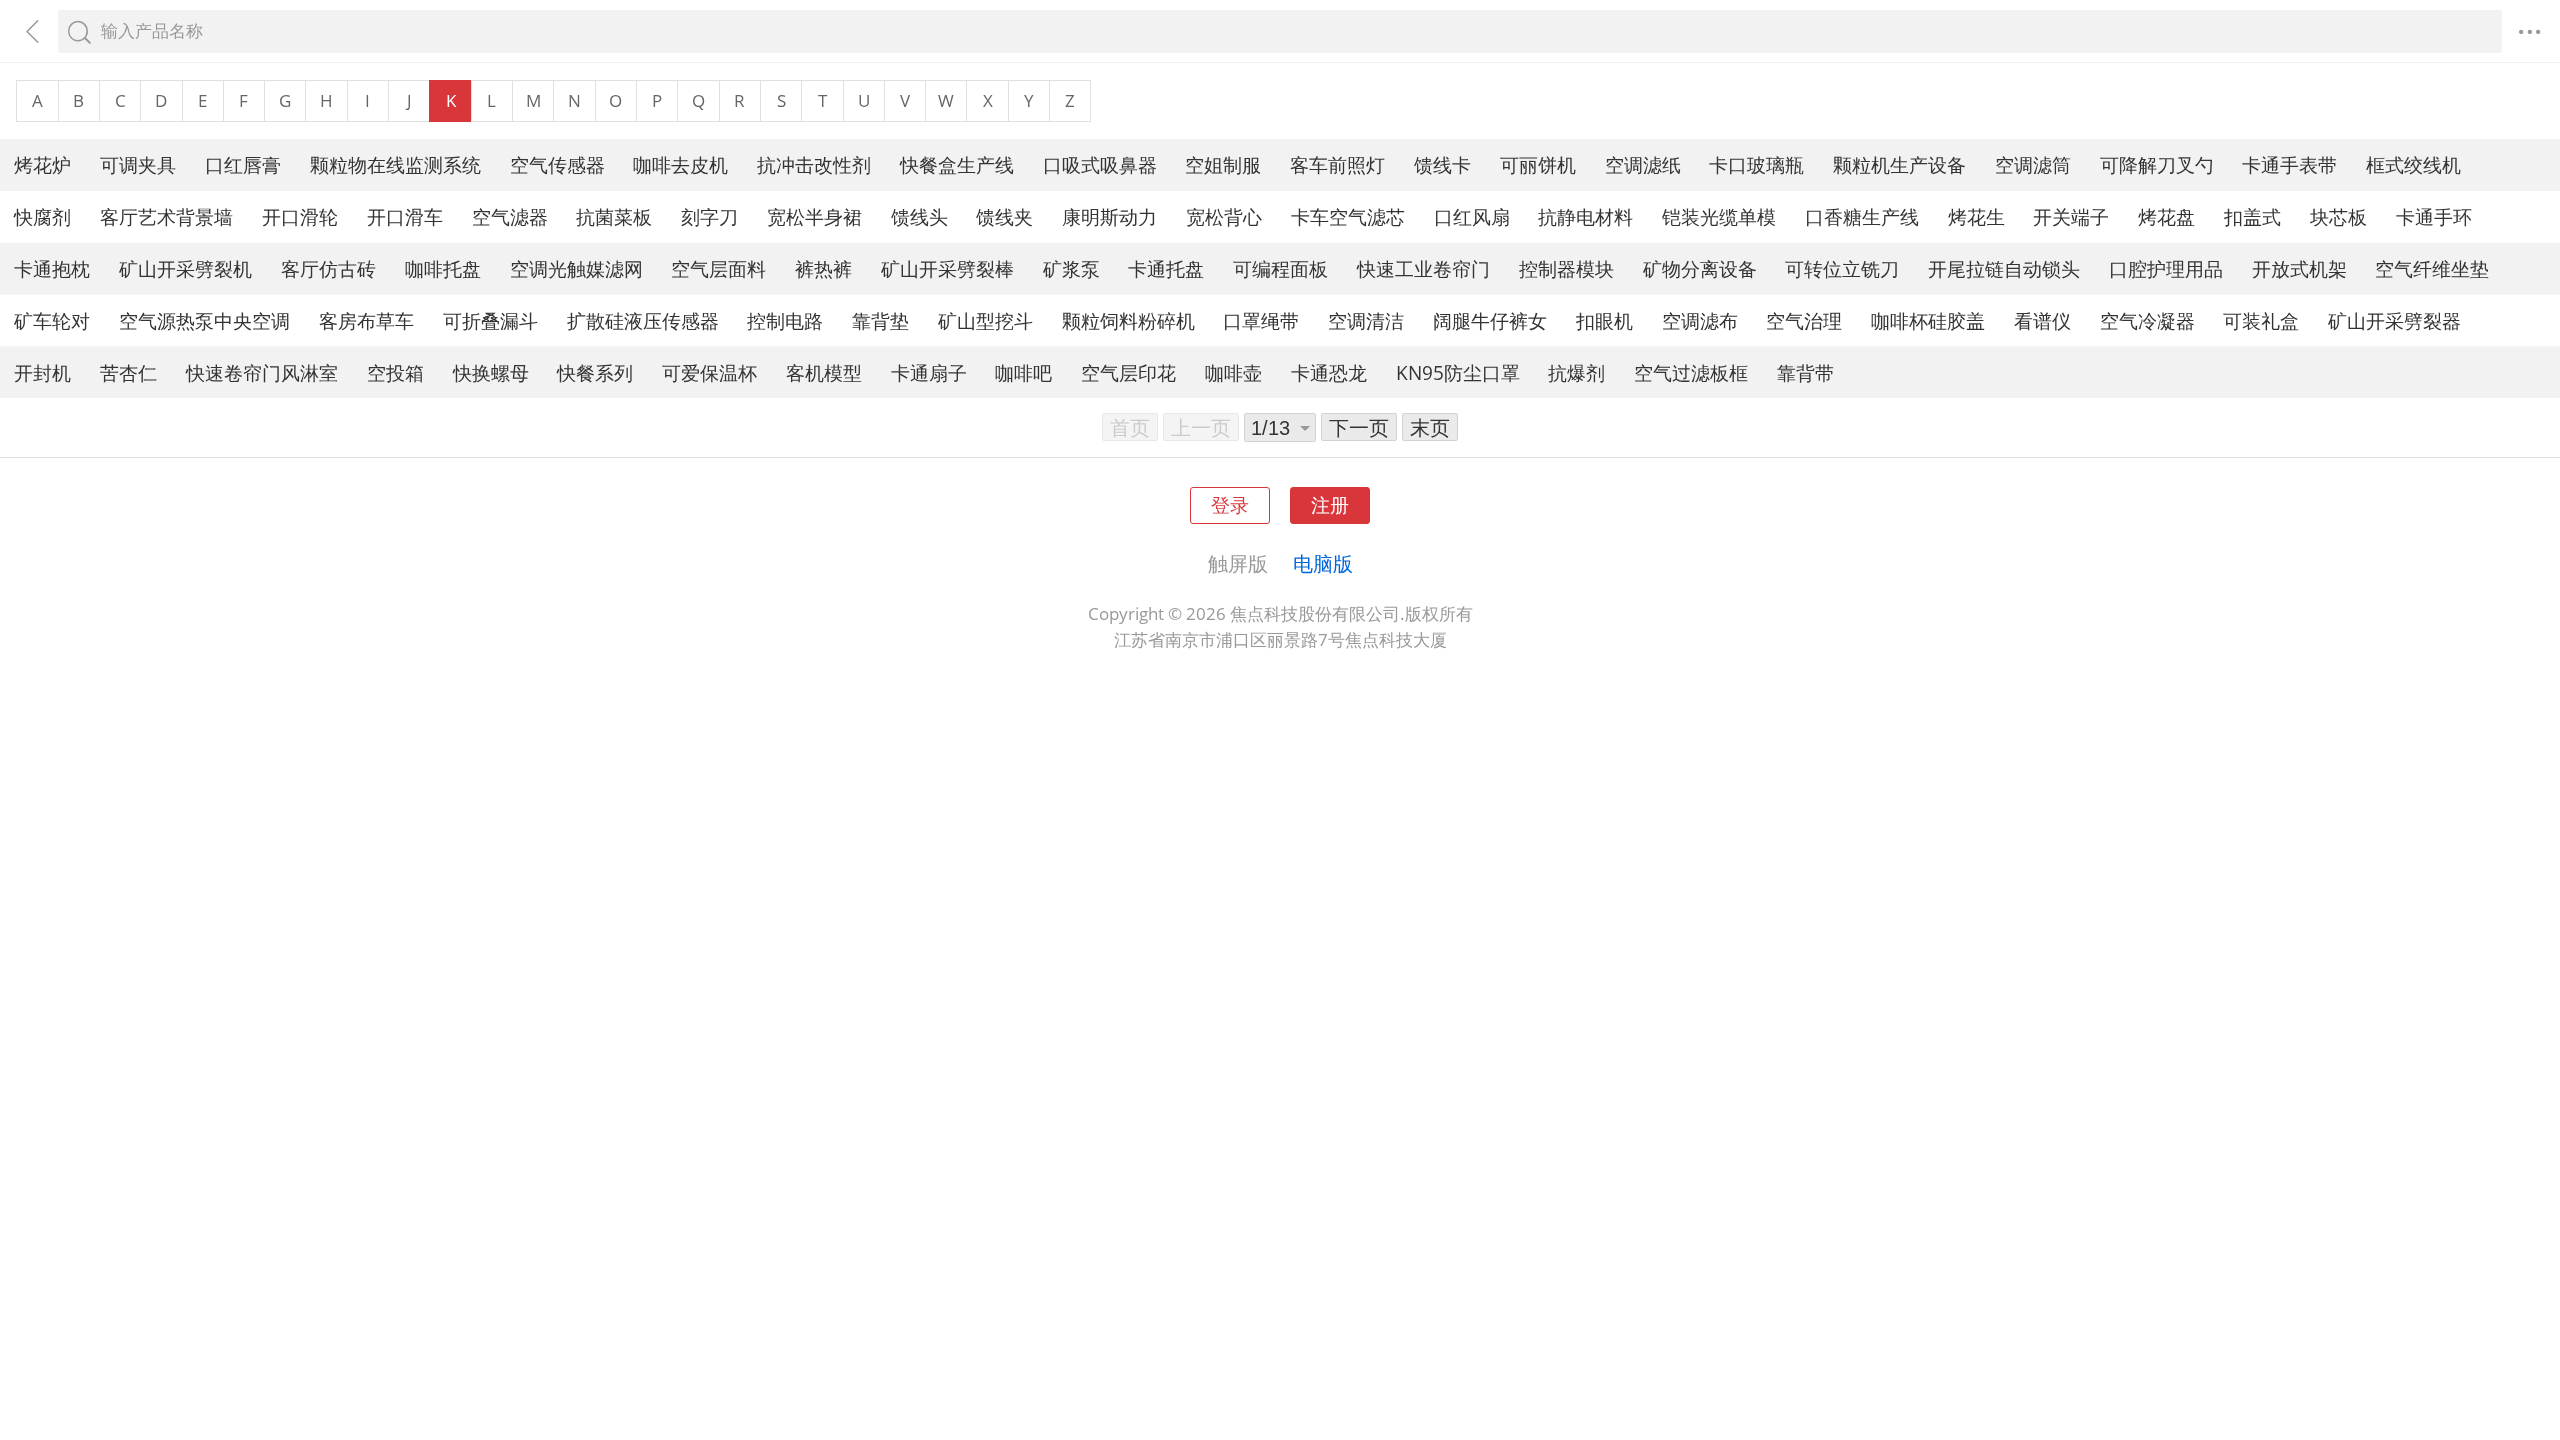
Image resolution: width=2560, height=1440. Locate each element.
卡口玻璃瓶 (1756, 164)
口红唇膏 (243, 164)
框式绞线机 (2413, 164)
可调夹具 (138, 164)
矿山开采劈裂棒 (947, 268)
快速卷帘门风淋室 (262, 372)
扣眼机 (1604, 320)
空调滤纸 (1643, 164)
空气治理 (1804, 320)
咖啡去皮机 (680, 164)
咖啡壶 (1233, 372)
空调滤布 (1700, 320)
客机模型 (824, 372)
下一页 (1359, 427)
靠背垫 (880, 320)
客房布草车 (366, 320)
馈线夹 (1004, 216)
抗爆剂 (1576, 372)
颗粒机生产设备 (1899, 164)
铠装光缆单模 (1719, 216)
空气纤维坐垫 (2432, 268)
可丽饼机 (1538, 164)
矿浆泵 (1071, 268)
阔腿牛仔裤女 (1490, 320)
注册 (1330, 504)
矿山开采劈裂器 (2394, 320)
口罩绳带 (1261, 320)
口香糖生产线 (1862, 216)
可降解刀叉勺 (2157, 164)
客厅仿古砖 (328, 268)
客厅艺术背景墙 (166, 216)
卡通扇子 (929, 372)
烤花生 (1976, 216)
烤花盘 (2166, 216)
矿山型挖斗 (985, 320)
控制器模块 (1566, 268)
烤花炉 (42, 164)
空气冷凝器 (2147, 320)
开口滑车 (405, 216)
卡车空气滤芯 (1348, 216)
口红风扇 (1472, 216)
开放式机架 (2299, 268)
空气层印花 (1128, 372)
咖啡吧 (1023, 372)
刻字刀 (709, 216)
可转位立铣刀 (1842, 268)
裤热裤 (823, 268)
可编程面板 (1280, 268)
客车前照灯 (1337, 164)
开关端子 (2071, 216)
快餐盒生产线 (957, 164)
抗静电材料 (1585, 216)
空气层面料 (718, 268)
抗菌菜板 (614, 216)
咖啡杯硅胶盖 (1928, 320)
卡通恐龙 (1329, 372)
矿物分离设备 (1700, 268)
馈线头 (919, 216)
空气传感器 (557, 164)
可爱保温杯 (709, 372)
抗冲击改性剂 (814, 164)
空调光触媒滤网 (576, 268)
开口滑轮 (300, 216)
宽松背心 (1224, 216)
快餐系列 (595, 372)
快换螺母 (491, 372)
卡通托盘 (1166, 268)
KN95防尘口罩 (1458, 372)
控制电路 (785, 320)
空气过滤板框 (1691, 372)
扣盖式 (2252, 216)
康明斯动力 (1109, 216)
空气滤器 (510, 216)
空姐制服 (1223, 164)
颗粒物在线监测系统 (395, 164)
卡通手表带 (2289, 164)
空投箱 (395, 372)
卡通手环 (2434, 216)
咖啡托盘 (443, 268)
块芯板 (2338, 216)
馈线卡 (1442, 164)
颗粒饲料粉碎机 (1128, 320)
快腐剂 (42, 216)
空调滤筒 (2033, 164)
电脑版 (1323, 563)
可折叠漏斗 (490, 320)
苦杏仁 (128, 372)
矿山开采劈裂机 (185, 268)
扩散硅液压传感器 (643, 320)
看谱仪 (2042, 320)
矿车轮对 (52, 320)
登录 (1230, 504)
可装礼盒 (2261, 320)
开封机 (42, 372)
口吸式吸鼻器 (1100, 164)
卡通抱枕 (52, 268)
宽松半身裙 (814, 216)
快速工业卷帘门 (1423, 268)
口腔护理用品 (2166, 268)
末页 (1430, 427)
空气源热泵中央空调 (204, 320)
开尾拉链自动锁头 (2004, 268)
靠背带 (1805, 372)
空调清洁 (1366, 320)
